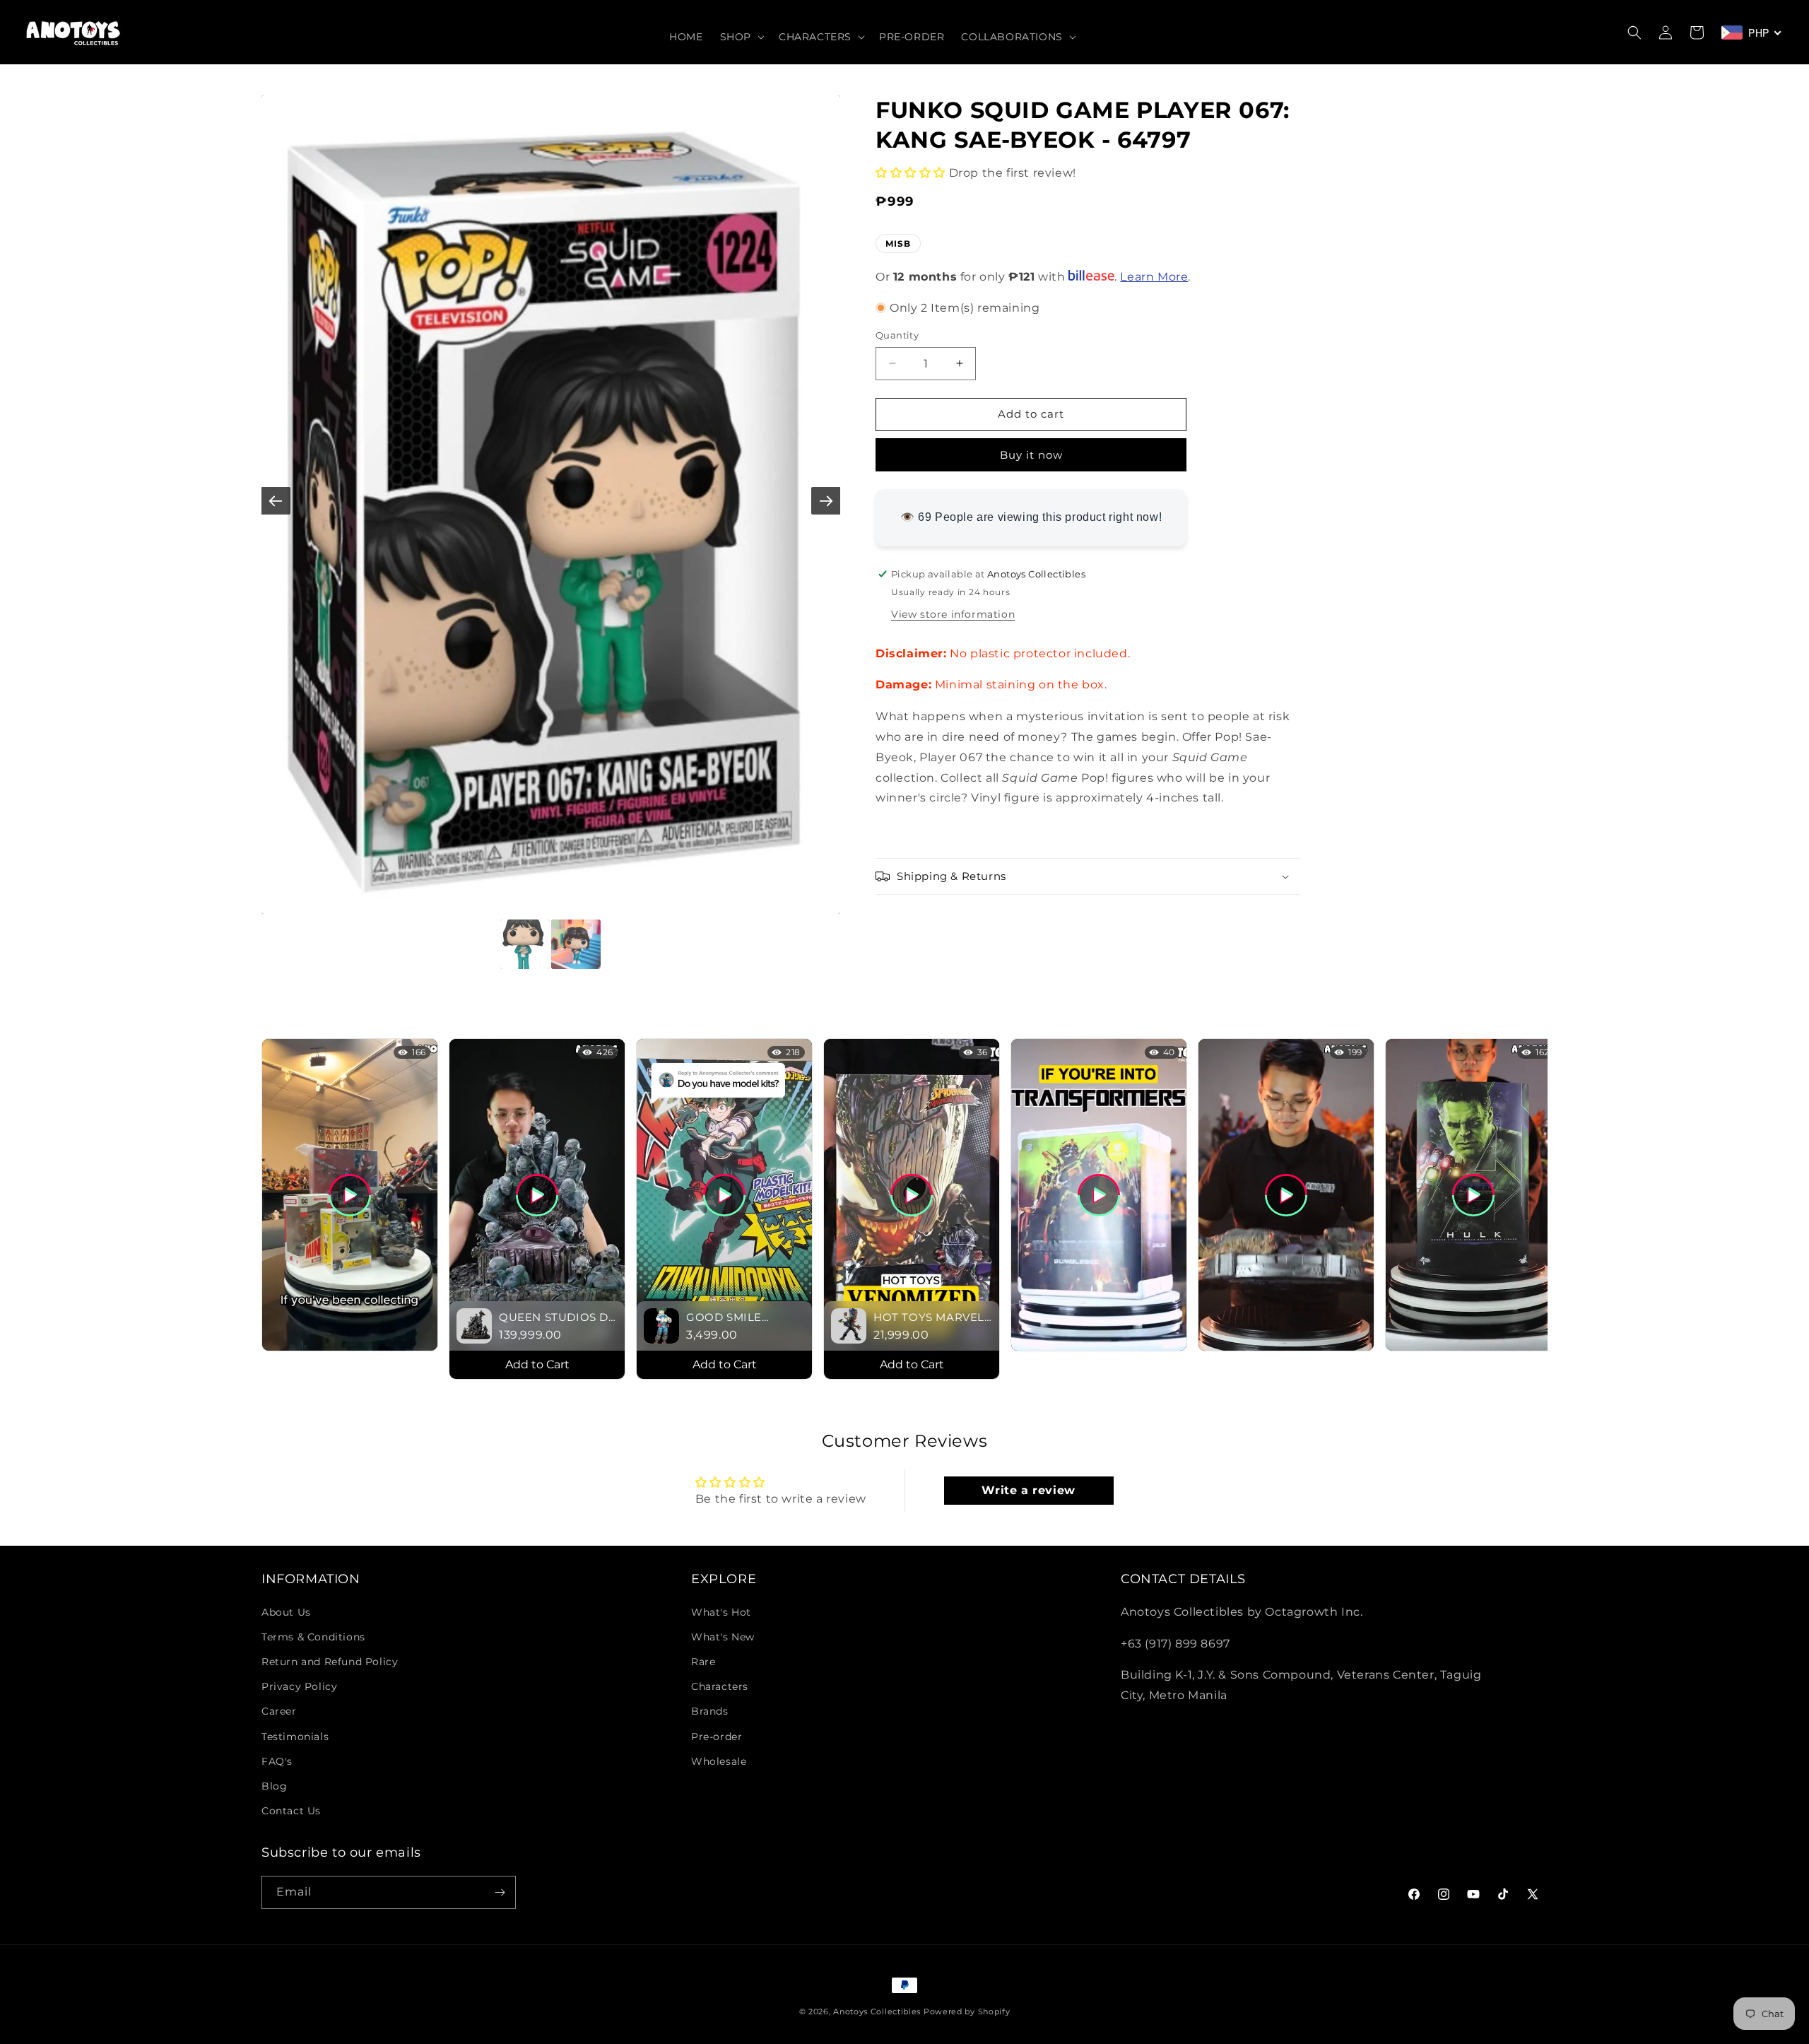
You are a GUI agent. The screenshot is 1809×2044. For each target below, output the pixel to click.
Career (279, 1711)
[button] (741, 37)
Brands (710, 1711)
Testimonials (295, 1737)
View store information (953, 613)
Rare (703, 1662)
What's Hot (721, 1612)
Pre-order (717, 1737)
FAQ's (277, 1761)
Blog (274, 1786)
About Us (286, 1612)
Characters (720, 1686)
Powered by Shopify (967, 2011)
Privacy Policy (299, 1686)
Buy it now (1031, 455)
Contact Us (291, 1811)
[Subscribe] (500, 1892)
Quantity (897, 335)
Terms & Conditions (313, 1637)
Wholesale (719, 1761)
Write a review (1028, 1490)
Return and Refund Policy (330, 1662)
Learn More (1154, 277)
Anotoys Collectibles (877, 2011)
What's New (723, 1637)
